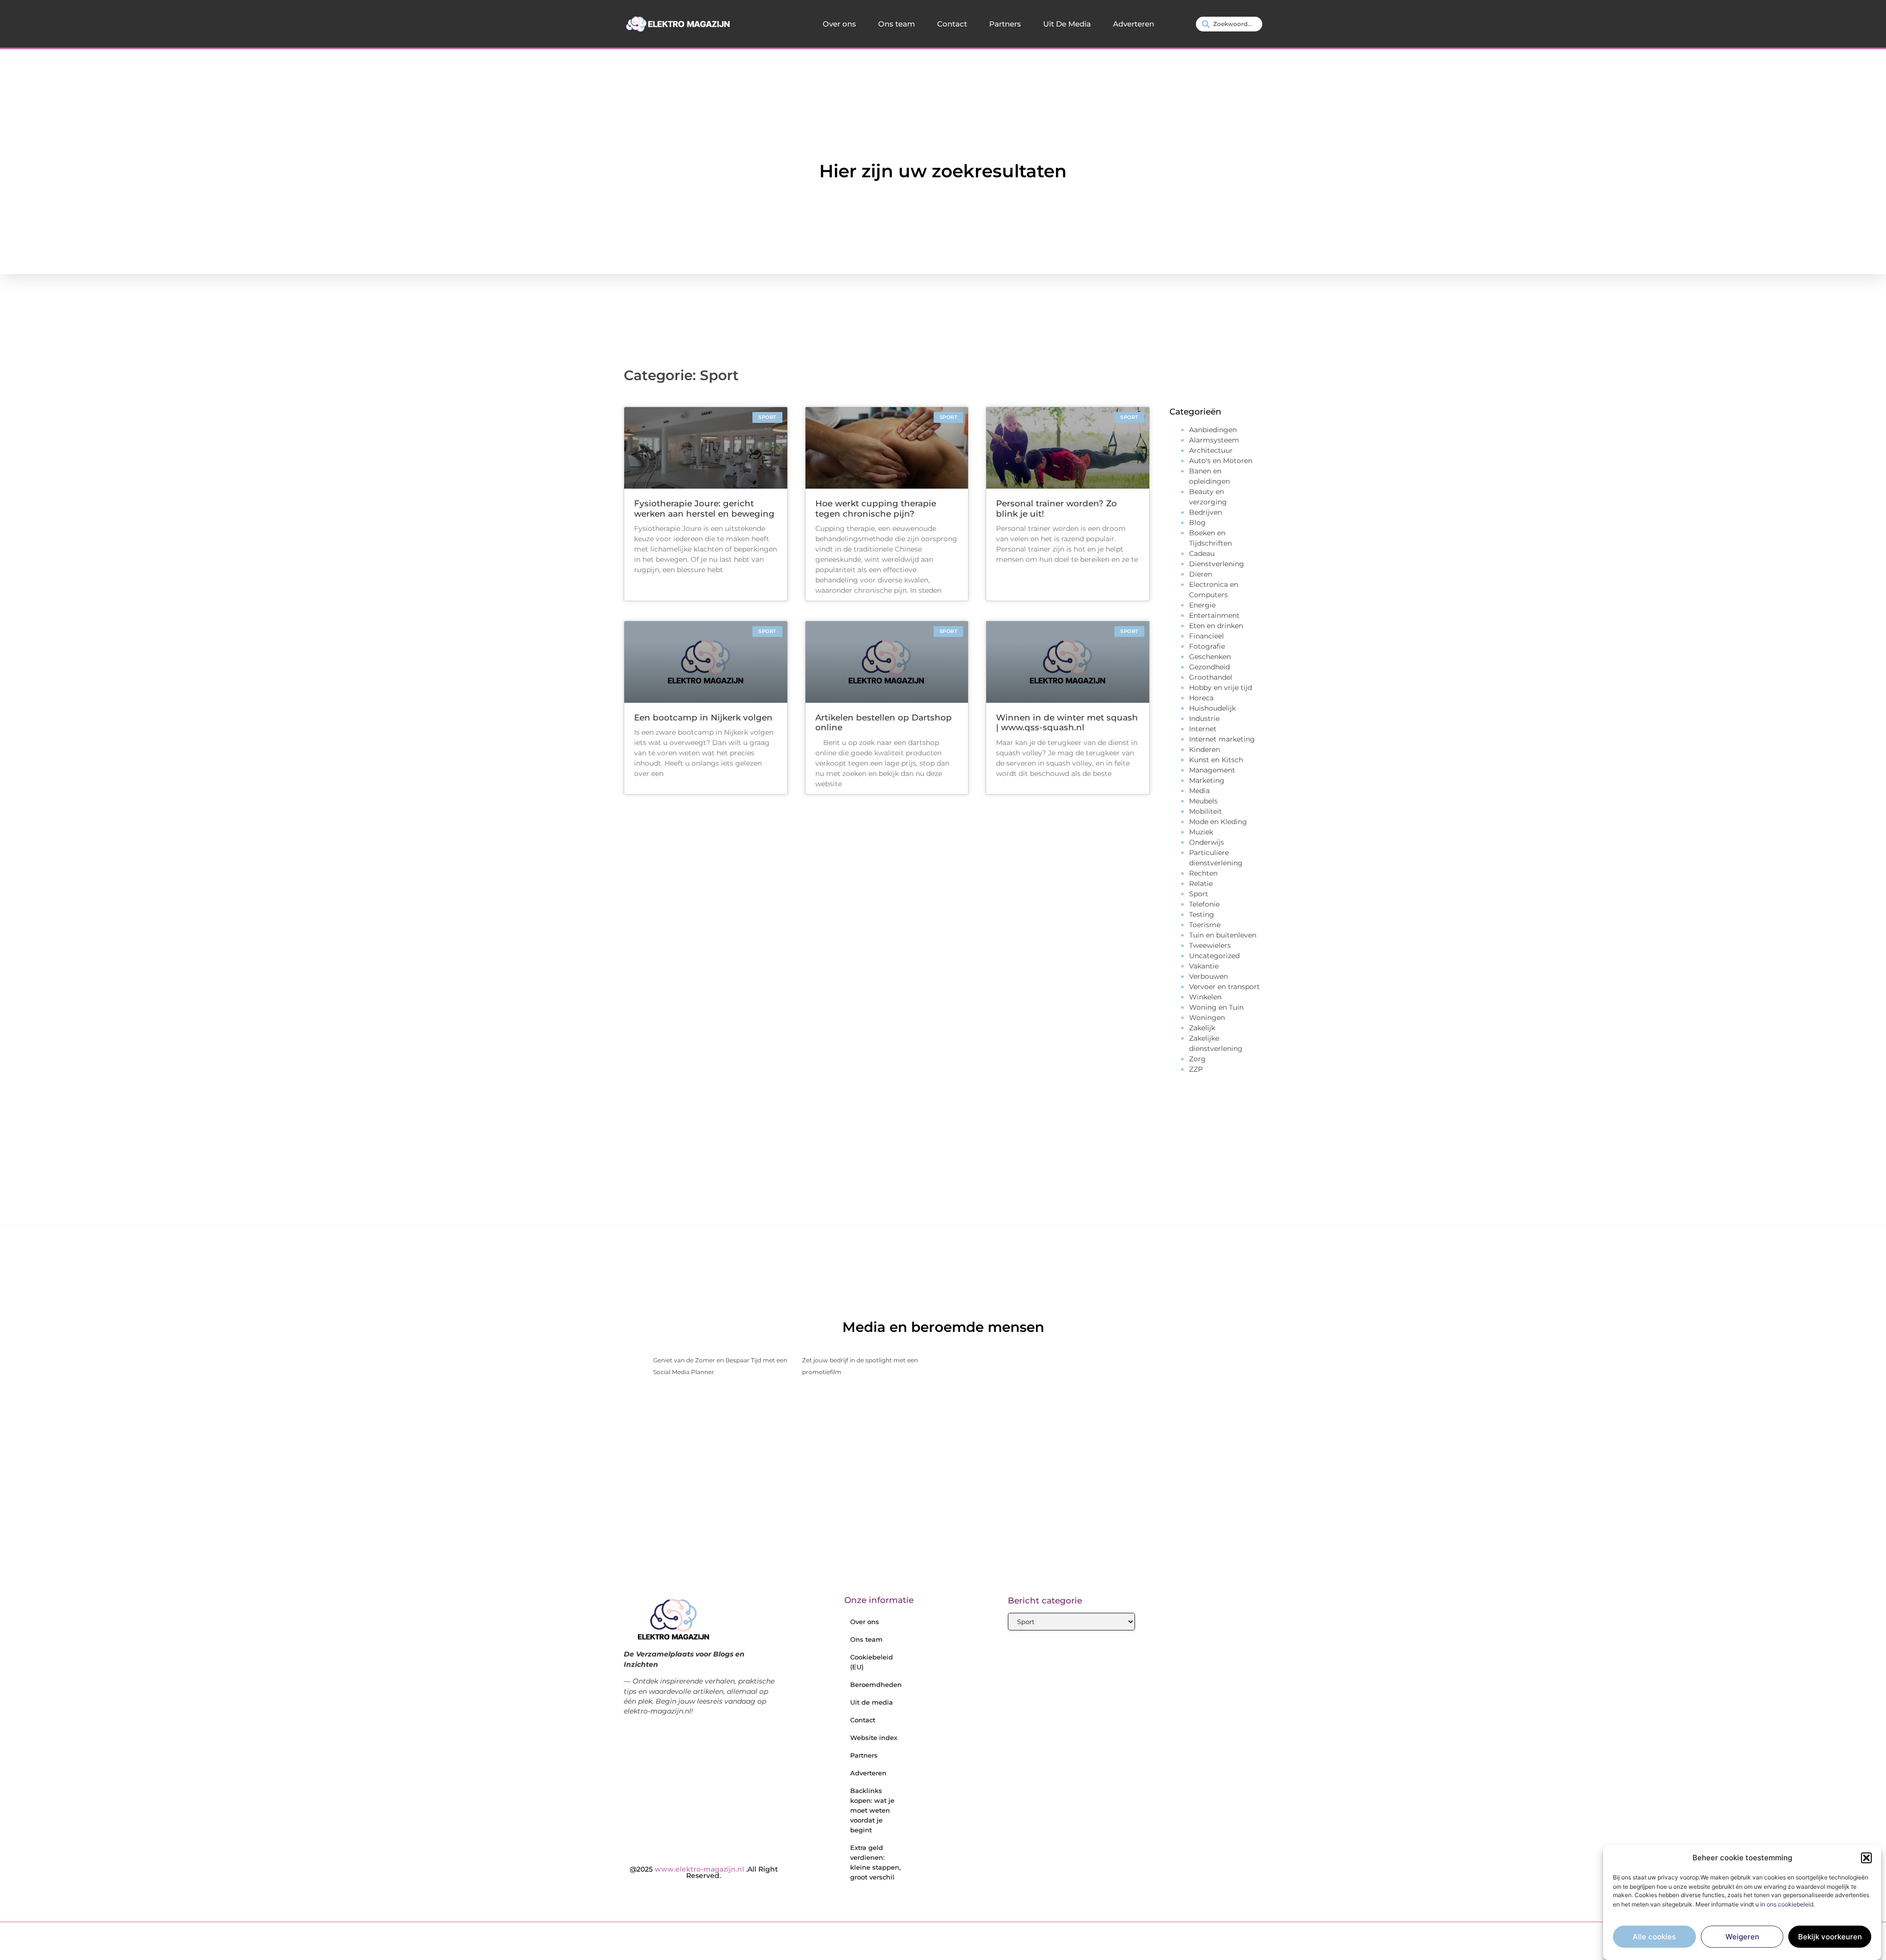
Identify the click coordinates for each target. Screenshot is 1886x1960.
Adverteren (1134, 24)
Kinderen (1205, 749)
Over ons (839, 24)
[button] (1866, 1858)
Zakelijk (1202, 1028)
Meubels (1203, 801)
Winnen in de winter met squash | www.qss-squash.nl (1067, 722)
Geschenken (1210, 657)
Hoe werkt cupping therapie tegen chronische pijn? (876, 508)
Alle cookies (1654, 1937)
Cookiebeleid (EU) (872, 1662)
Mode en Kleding (1218, 822)
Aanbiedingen (1213, 430)
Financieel (1206, 636)
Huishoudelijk (1212, 708)
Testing (1202, 914)
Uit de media (872, 1702)
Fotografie (1207, 646)
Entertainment (1214, 615)
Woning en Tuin (1216, 1007)
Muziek (1201, 832)
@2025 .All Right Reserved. (704, 1873)
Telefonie (1204, 904)
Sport (1199, 894)
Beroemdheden (876, 1684)
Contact (952, 24)
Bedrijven (1206, 512)
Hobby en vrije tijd (1220, 688)
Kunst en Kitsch (1216, 760)
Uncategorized (1214, 956)
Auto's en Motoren (1221, 461)
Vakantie (1204, 966)
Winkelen (1205, 997)
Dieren (1201, 574)
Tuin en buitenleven (1223, 935)
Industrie (1204, 718)
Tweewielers (1210, 945)
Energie (1202, 605)
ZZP (1196, 1069)
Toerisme (1205, 925)
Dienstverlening (1217, 564)
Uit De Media (1067, 24)
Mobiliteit (1206, 811)
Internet (1203, 729)
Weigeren (1742, 1937)
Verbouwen (1208, 976)
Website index (874, 1738)
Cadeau (1202, 553)
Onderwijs (1206, 842)
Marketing (1207, 780)
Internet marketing (1222, 739)
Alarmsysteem (1214, 440)
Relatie (1201, 883)
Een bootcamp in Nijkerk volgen (703, 718)
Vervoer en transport (1224, 987)
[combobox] (1229, 24)
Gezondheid (1209, 667)
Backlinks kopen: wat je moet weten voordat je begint (872, 1810)
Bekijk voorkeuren (1830, 1937)
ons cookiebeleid (1790, 1904)
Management (1212, 770)
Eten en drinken (1216, 626)
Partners (1005, 24)
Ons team (897, 24)
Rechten (1203, 873)
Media (1199, 791)
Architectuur (1211, 450)
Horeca (1201, 698)
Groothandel (1211, 677)
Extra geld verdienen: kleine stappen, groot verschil (875, 1862)
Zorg (1197, 1059)
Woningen (1207, 1018)
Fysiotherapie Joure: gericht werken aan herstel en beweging (704, 508)
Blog (1197, 523)
